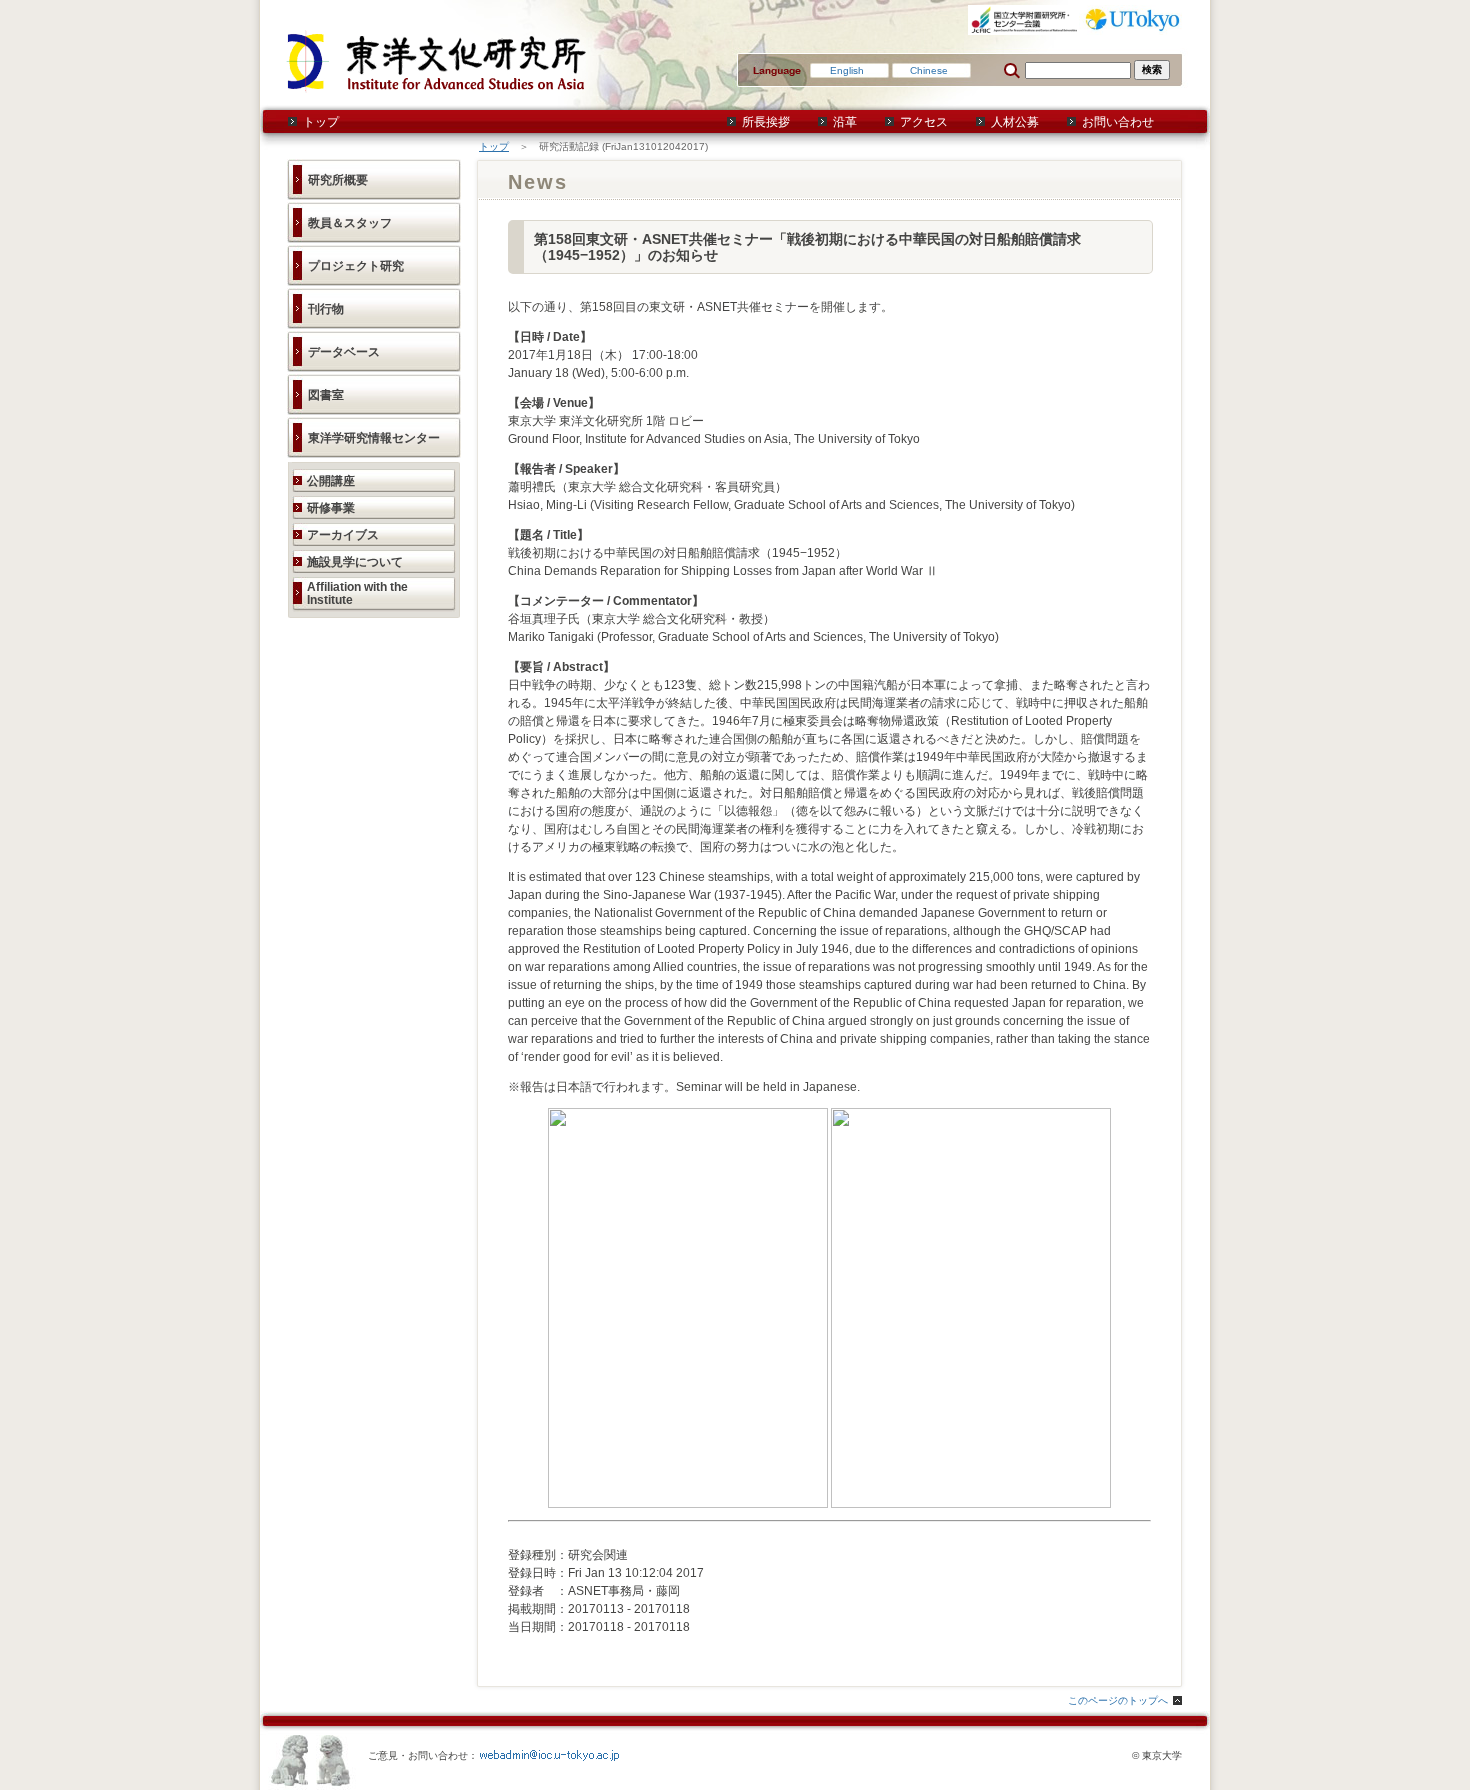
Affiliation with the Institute (357, 593)
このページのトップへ (1118, 1700)
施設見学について (355, 562)
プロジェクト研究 (356, 266)
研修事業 (331, 508)
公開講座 (331, 481)
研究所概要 (338, 180)
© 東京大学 (1157, 1755)
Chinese (929, 70)
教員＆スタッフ (350, 223)
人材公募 (1015, 122)
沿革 (845, 122)
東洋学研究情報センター (374, 438)
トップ (321, 122)
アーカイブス (343, 535)
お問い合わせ (1118, 122)
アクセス (924, 122)
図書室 (326, 395)
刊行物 (326, 309)
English (847, 70)
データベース (344, 352)
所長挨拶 (766, 122)
